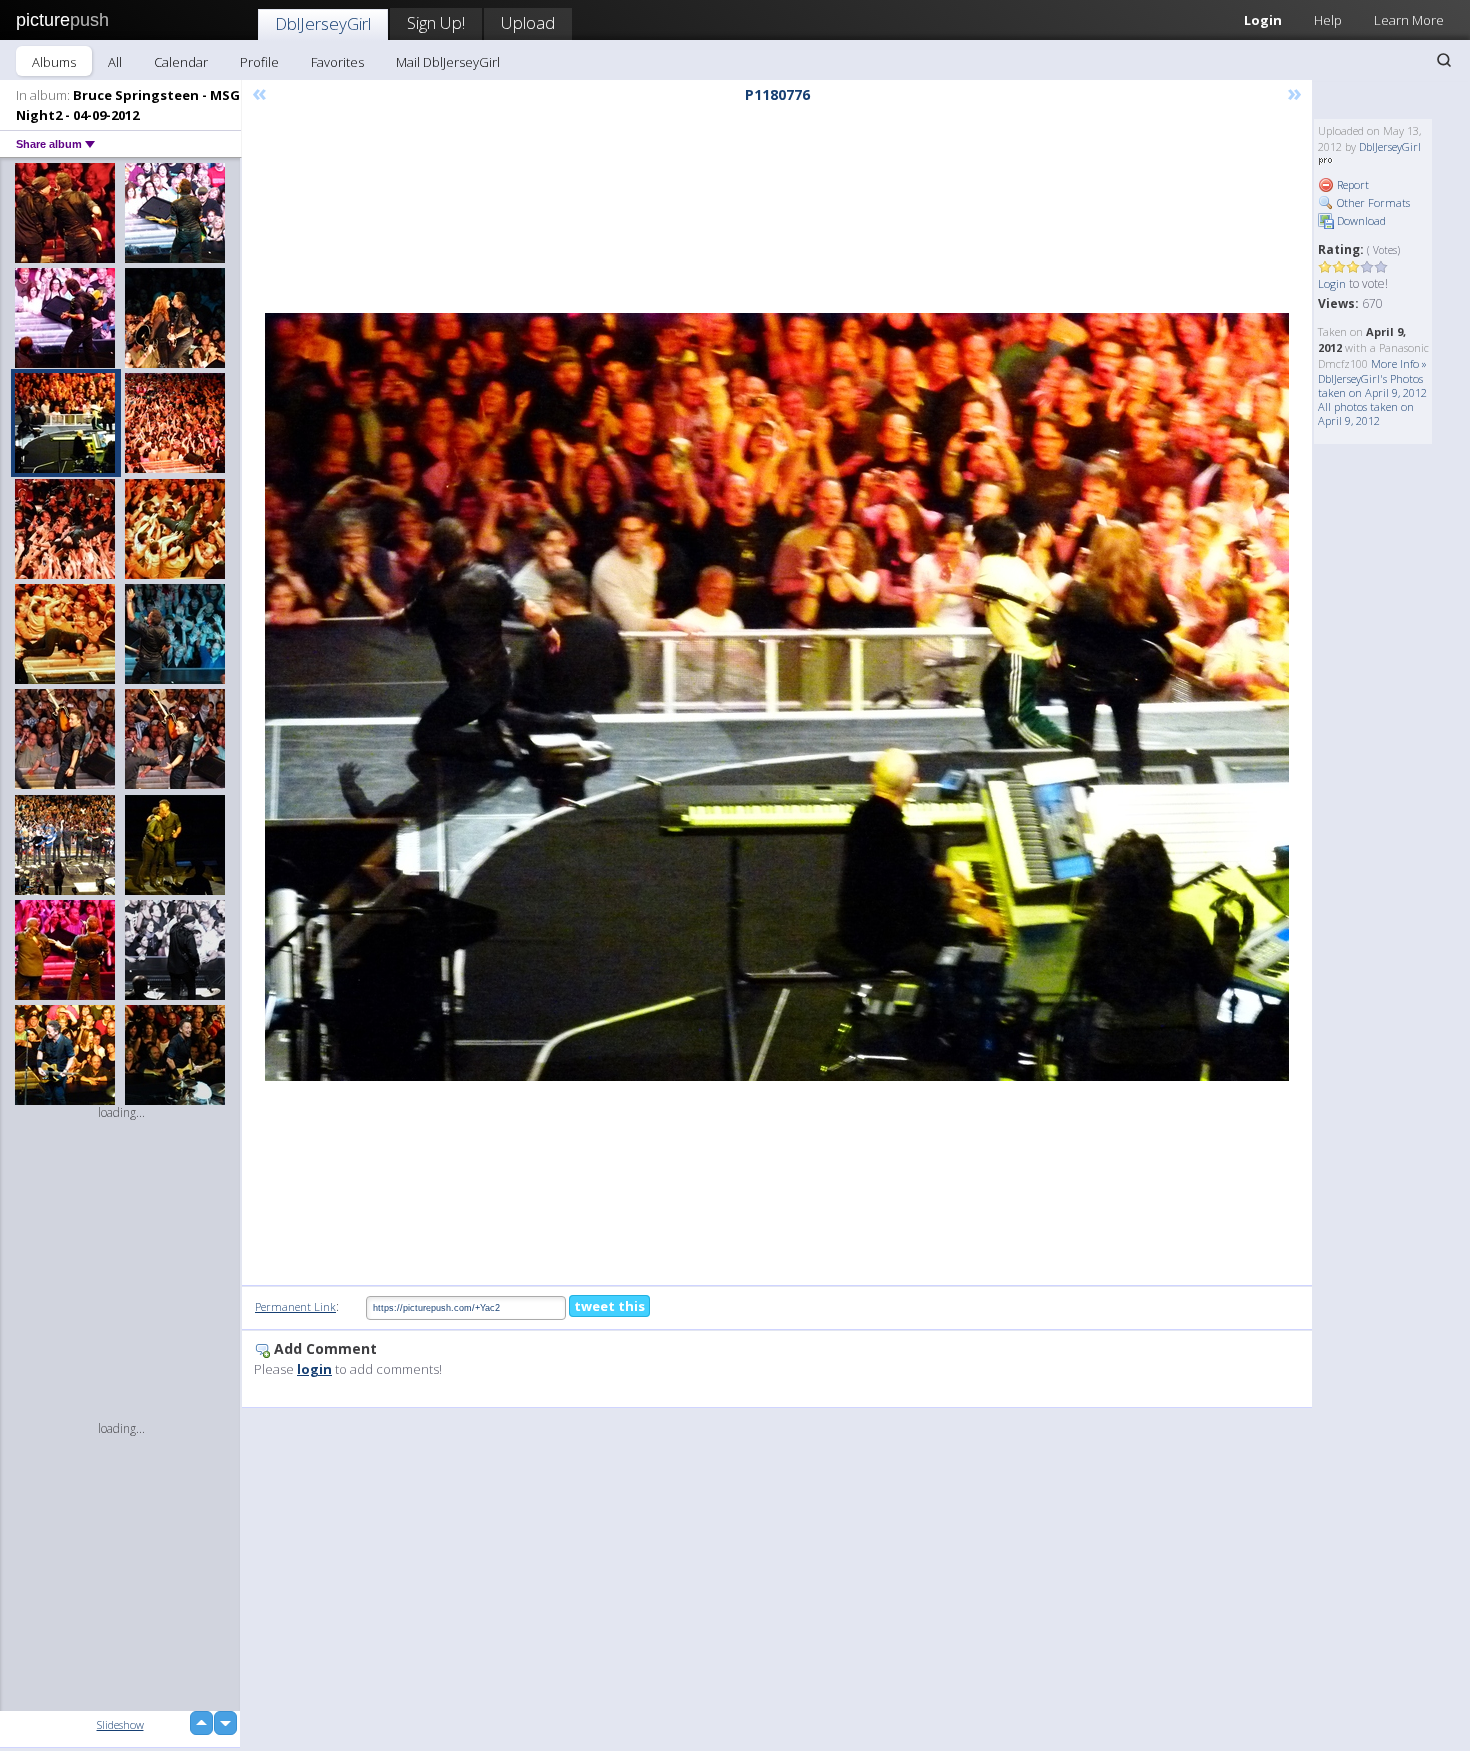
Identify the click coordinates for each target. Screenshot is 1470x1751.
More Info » (1399, 363)
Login (1263, 20)
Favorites (337, 62)
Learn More (1409, 20)
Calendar (181, 62)
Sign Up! (436, 22)
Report (1351, 184)
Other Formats (1372, 202)
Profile (259, 62)
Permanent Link (295, 1306)
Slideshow (120, 1724)
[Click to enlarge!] (777, 697)
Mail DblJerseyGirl (448, 62)
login (314, 1369)
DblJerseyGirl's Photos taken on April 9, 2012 (1372, 385)
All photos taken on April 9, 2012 (1366, 413)
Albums (54, 62)
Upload (528, 22)
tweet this (609, 1306)
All (115, 62)
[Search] (1444, 60)
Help (1328, 20)
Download (1360, 220)
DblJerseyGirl (323, 23)
